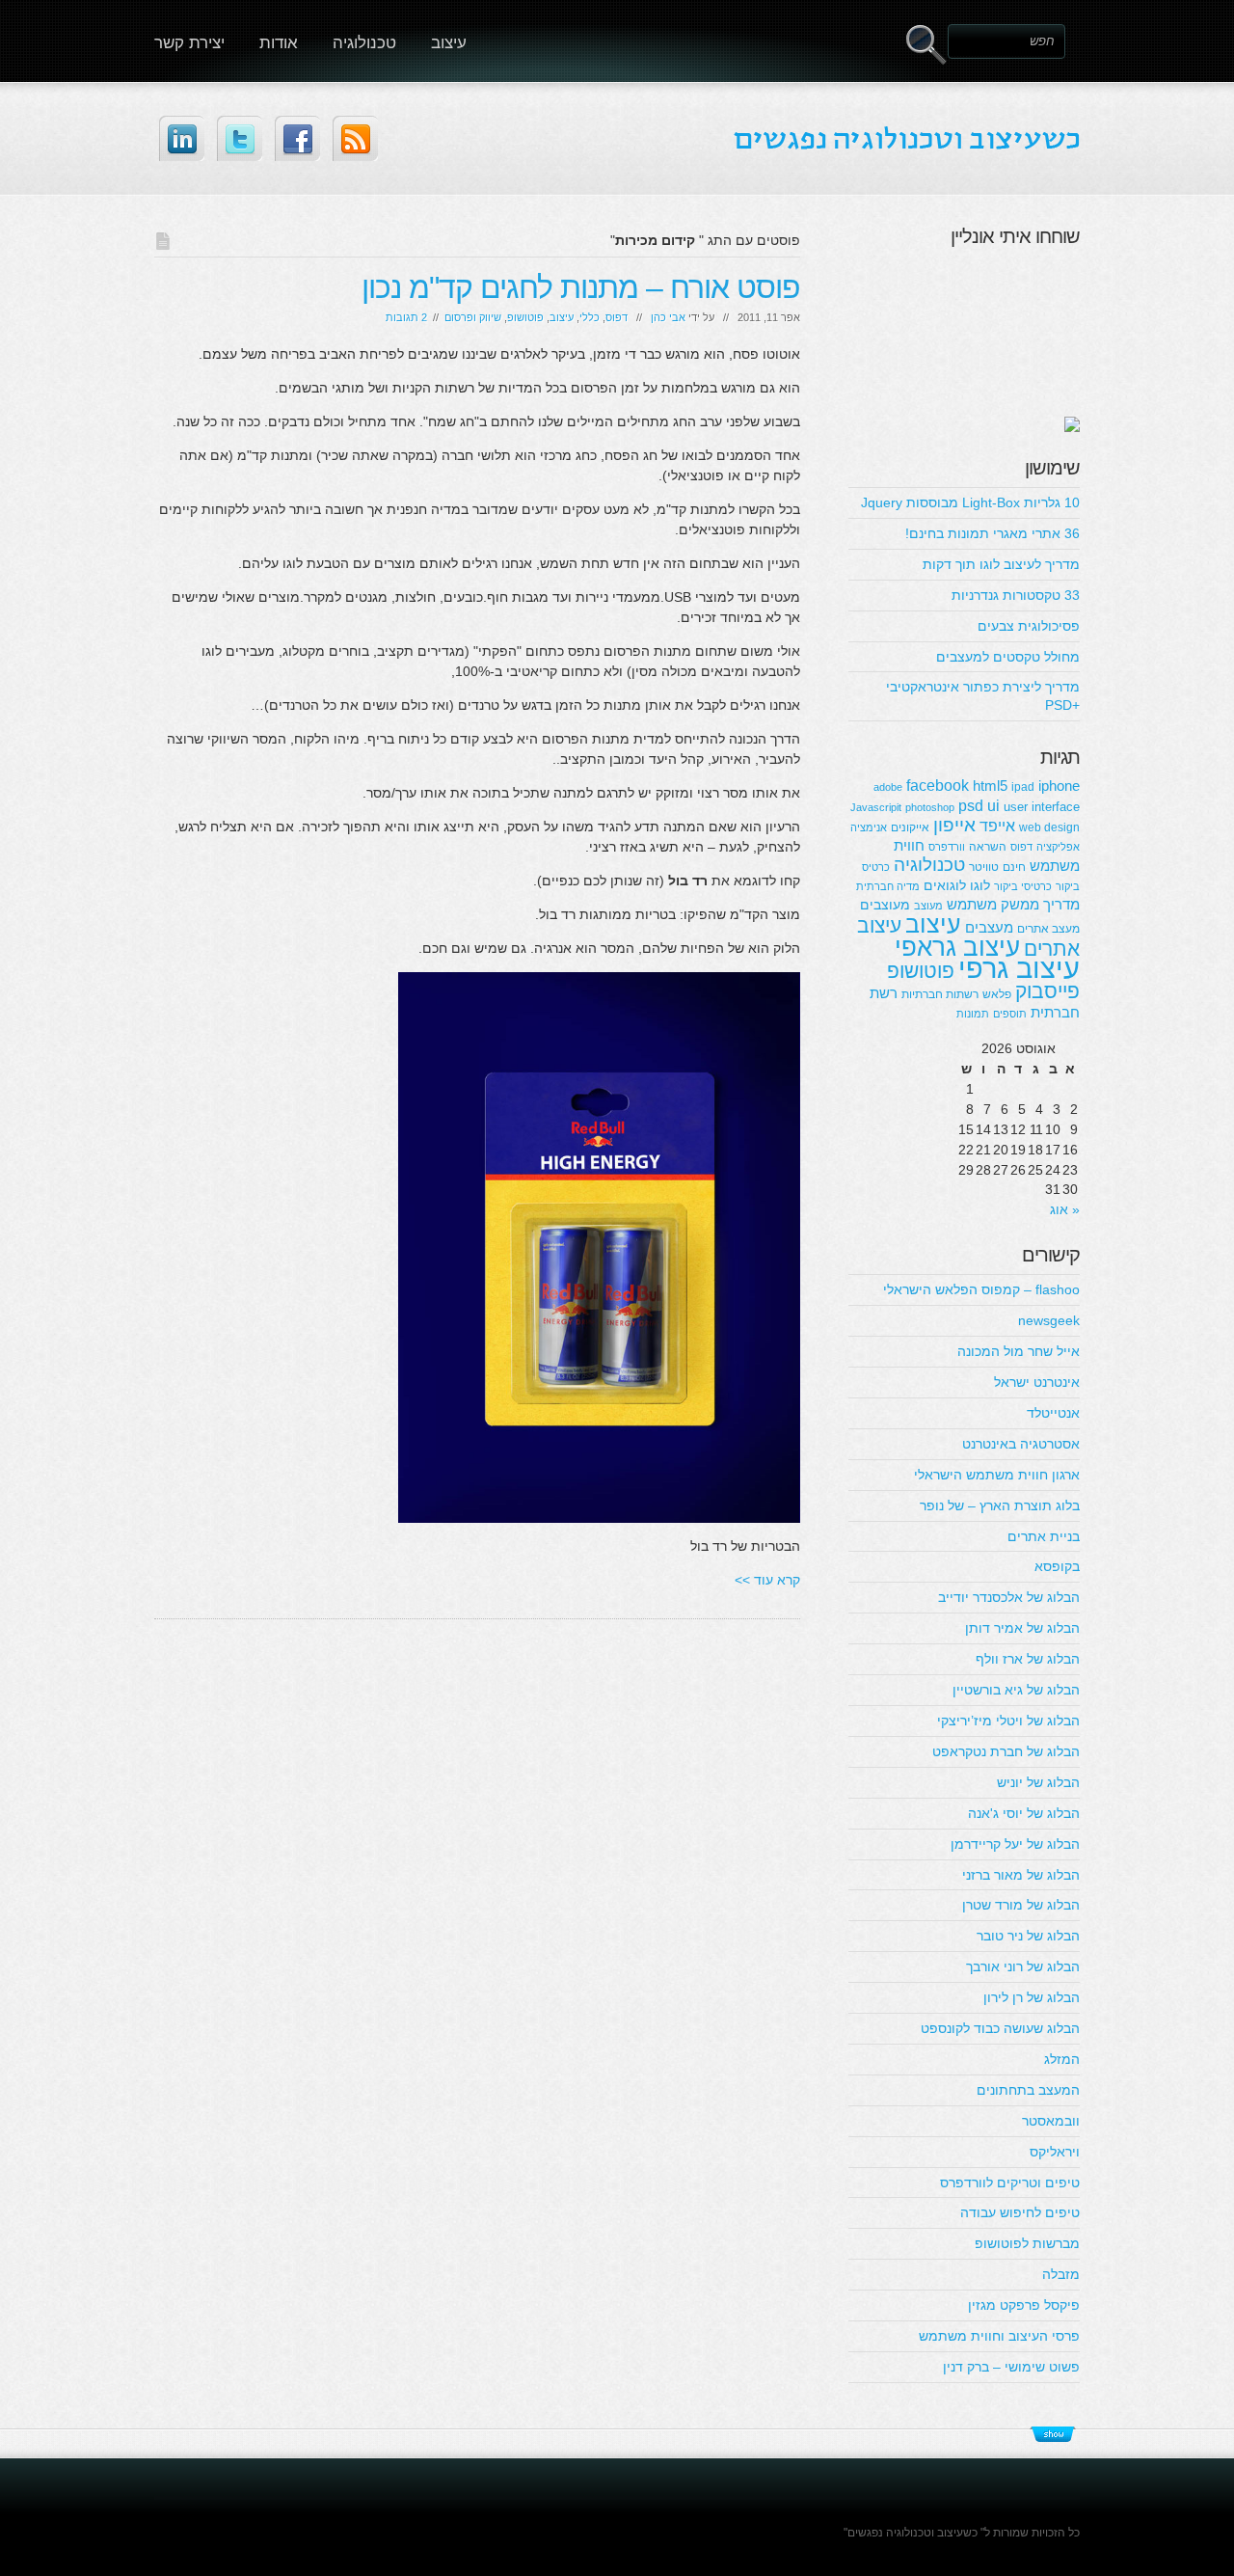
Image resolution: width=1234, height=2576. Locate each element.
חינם (1014, 867)
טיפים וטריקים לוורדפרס (1010, 2183)
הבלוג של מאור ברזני (1021, 1875)
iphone (1059, 786)
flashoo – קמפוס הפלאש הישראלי (981, 1289)
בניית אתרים (1044, 1536)
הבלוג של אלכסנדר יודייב (1009, 1597)
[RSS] (355, 138)
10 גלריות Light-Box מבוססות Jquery (970, 502)
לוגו (980, 885)
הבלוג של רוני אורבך (1023, 1966)
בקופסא (1057, 1566)
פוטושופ (525, 317)
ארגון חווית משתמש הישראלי (997, 1475)
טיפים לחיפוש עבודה (1020, 2212)
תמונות (973, 1014)
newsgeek (1049, 1320)
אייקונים (910, 827)
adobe (888, 787)
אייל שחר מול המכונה (1019, 1351)
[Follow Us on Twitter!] (240, 138)
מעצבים (989, 927)
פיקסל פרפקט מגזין (1024, 2305)
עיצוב (449, 43)
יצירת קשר (189, 43)
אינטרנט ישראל (1037, 1382)
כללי (590, 317)
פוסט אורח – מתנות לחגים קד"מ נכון (581, 287)
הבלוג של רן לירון (1032, 1997)
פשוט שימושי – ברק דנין (1011, 2367)
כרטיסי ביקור (1023, 886)
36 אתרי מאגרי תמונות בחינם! (993, 533)
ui (993, 805)
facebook (938, 785)
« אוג (1065, 1209)
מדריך (1061, 904)
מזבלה (1061, 2274)
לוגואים (945, 885)
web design (1049, 827)
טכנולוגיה (364, 43)
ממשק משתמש (993, 904)
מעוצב (928, 906)
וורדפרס (947, 847)
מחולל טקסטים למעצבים (1008, 657)
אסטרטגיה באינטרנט (1021, 1444)
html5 (990, 786)
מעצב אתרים (1048, 929)
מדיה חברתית (888, 886)
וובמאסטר (1051, 2121)
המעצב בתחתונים (1028, 2090)
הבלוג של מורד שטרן (1021, 1905)
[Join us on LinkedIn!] (182, 138)
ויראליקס (1055, 2152)
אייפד (997, 826)
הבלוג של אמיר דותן (1022, 1628)
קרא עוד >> (767, 1580)
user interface (1042, 807)
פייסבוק (1047, 991)
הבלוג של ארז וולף (1028, 1659)
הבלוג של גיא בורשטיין (1016, 1690)
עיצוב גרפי (1019, 968)
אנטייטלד (1053, 1413)
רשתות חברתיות (940, 994)
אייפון (954, 825)
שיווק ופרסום (473, 317)
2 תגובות (406, 317)
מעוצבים (885, 905)
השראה (988, 847)
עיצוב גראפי (957, 947)
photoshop (930, 807)
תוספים (1010, 1014)
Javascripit (876, 807)
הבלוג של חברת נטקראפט (1006, 1751)
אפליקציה (1058, 847)
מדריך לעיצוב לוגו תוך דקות (1001, 564)
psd (971, 805)
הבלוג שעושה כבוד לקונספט (1000, 2028)
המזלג (1062, 2059)
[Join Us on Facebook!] (297, 138)
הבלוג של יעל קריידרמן (1015, 1844)
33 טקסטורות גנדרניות (1016, 595)
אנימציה (869, 827)
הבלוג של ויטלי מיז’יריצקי (1008, 1721)
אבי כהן (668, 317)
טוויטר (984, 867)
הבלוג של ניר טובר (1028, 1936)
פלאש (997, 994)
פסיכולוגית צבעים (1029, 626)
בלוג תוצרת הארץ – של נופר (1000, 1505)
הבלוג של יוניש (1038, 1782)
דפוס (617, 317)
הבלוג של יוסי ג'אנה (1024, 1813)
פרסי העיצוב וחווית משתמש (999, 2336)
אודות (279, 43)
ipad (1023, 787)
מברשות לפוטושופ (1027, 2243)
